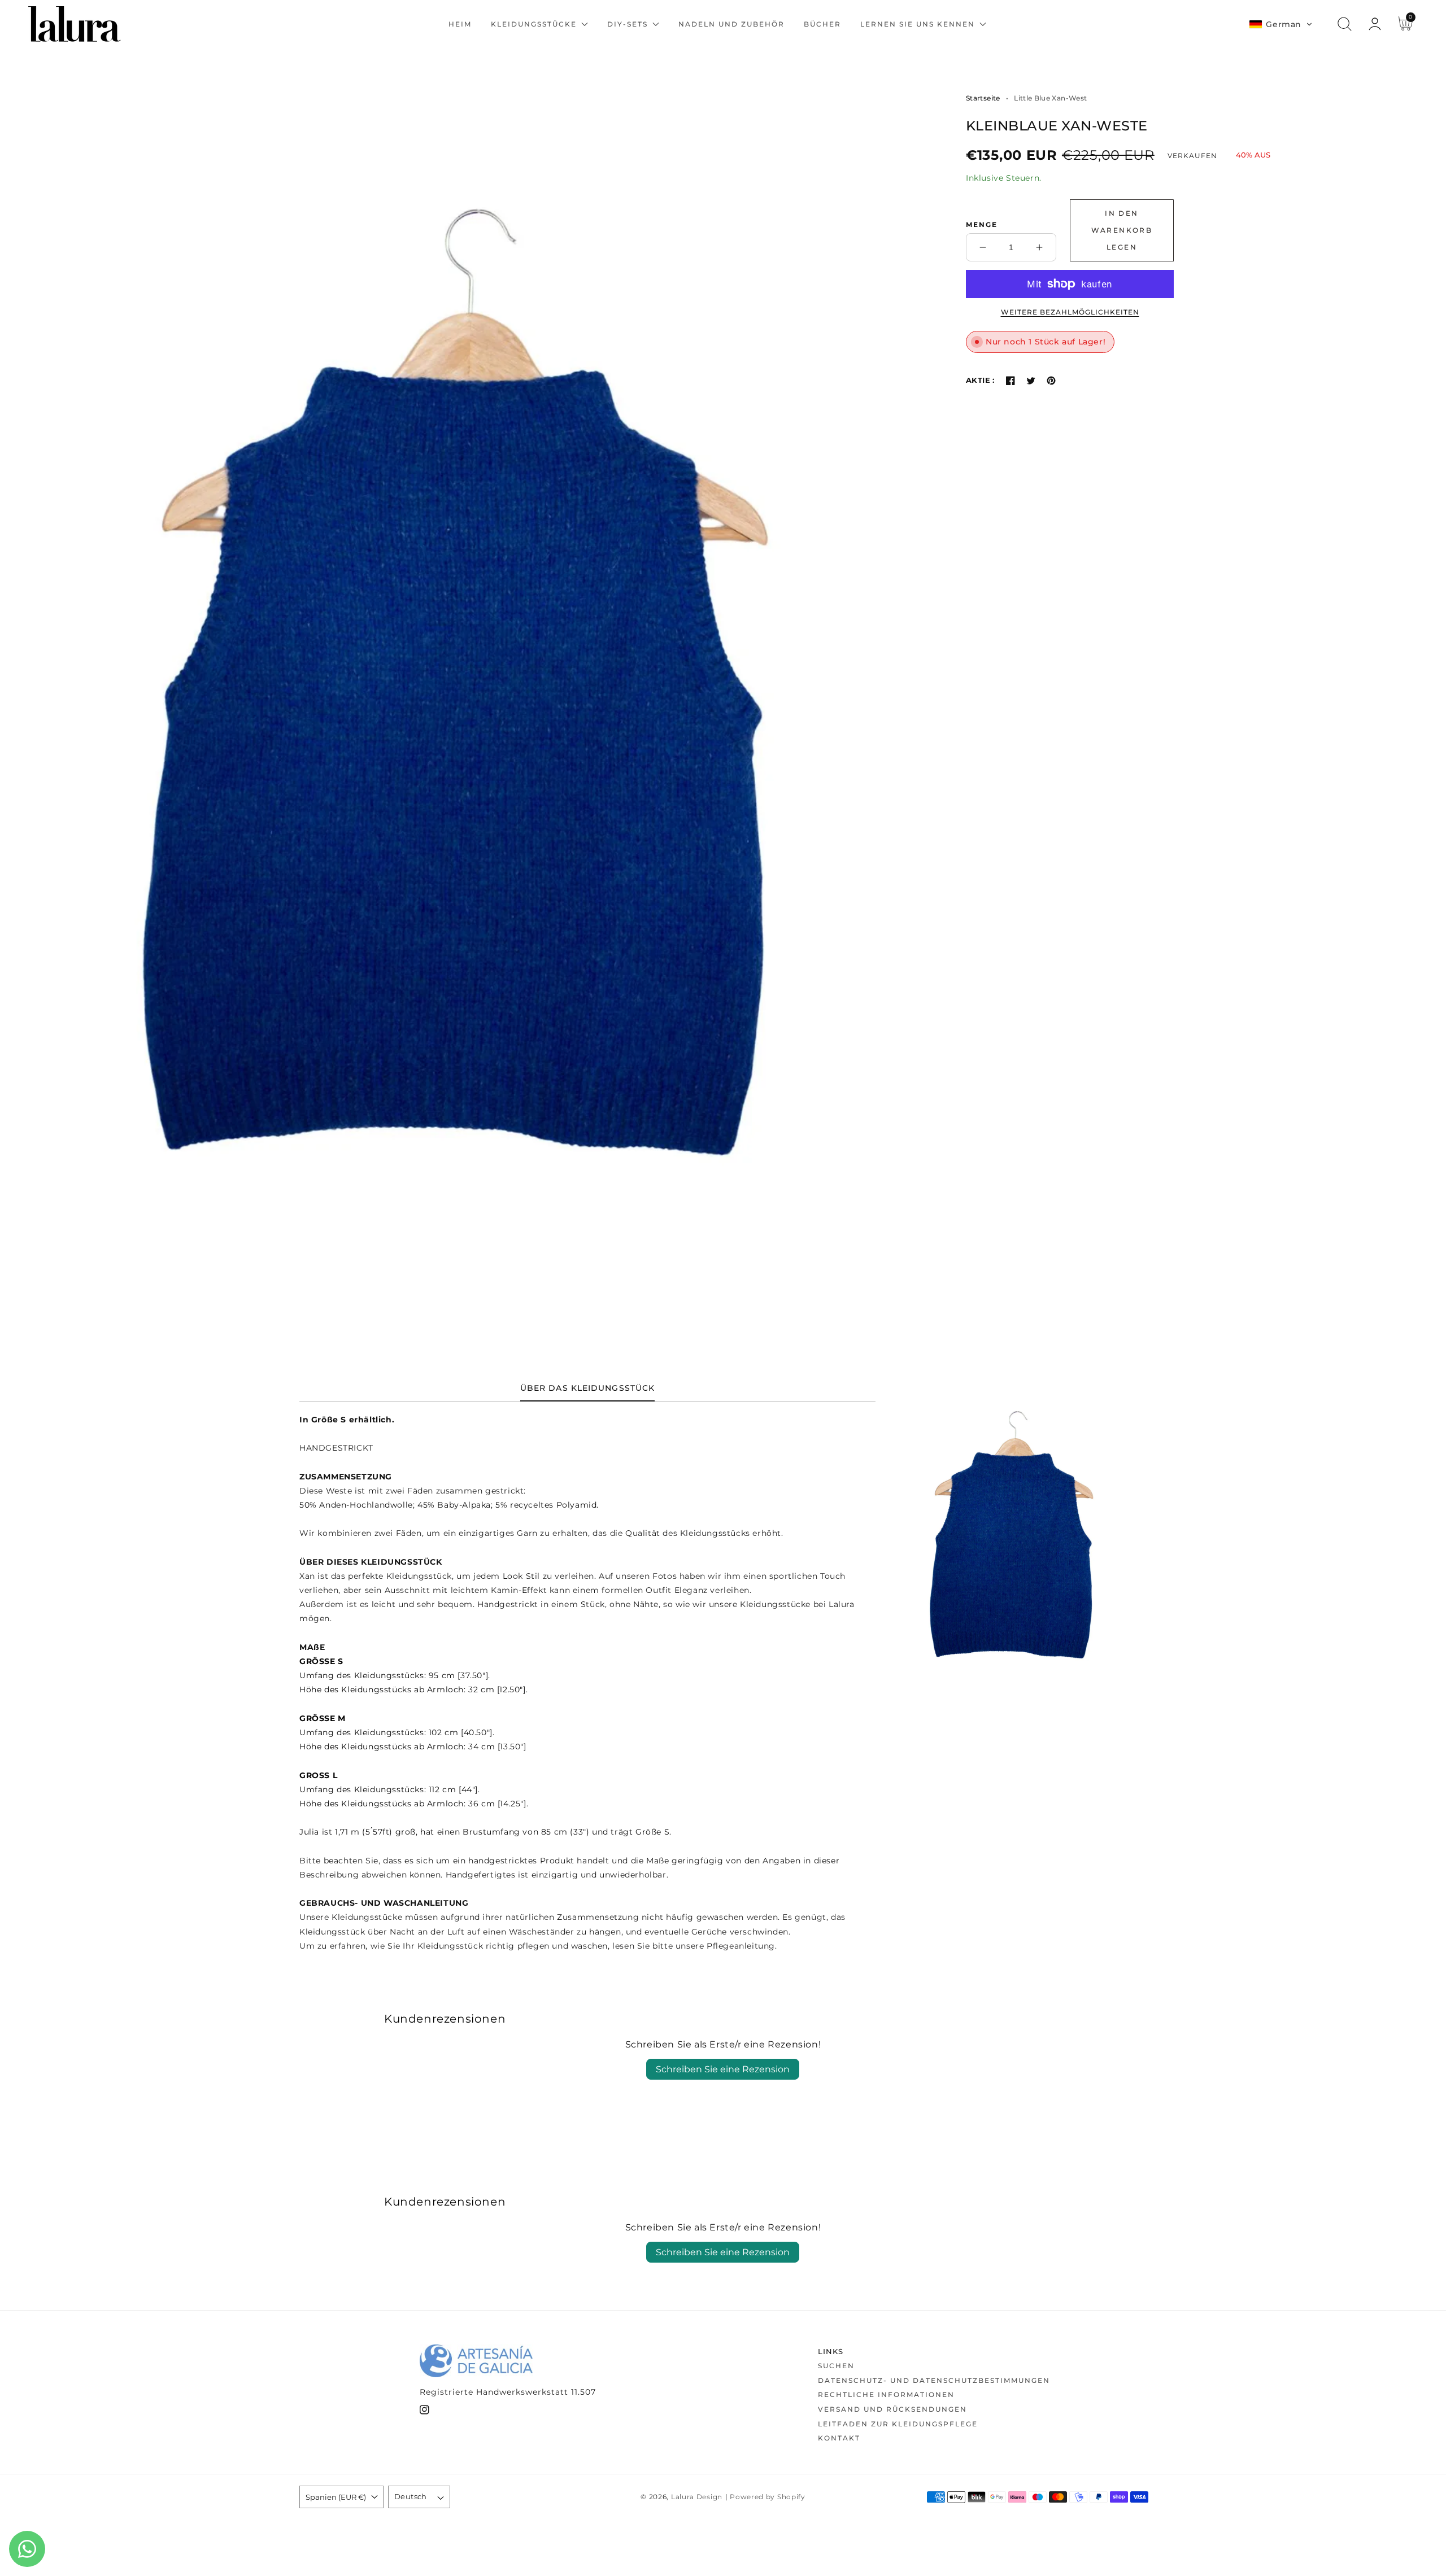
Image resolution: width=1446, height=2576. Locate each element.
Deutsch (411, 2496)
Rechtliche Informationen (886, 2394)
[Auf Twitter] (1031, 381)
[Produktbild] (470, 699)
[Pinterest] (1051, 381)
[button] (1281, 24)
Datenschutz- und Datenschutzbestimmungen (934, 2380)
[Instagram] (424, 2412)
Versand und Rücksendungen (892, 2409)
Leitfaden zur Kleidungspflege (898, 2424)
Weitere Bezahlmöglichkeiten (1070, 312)
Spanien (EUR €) (336, 2497)
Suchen (836, 2366)
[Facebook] (1011, 381)
